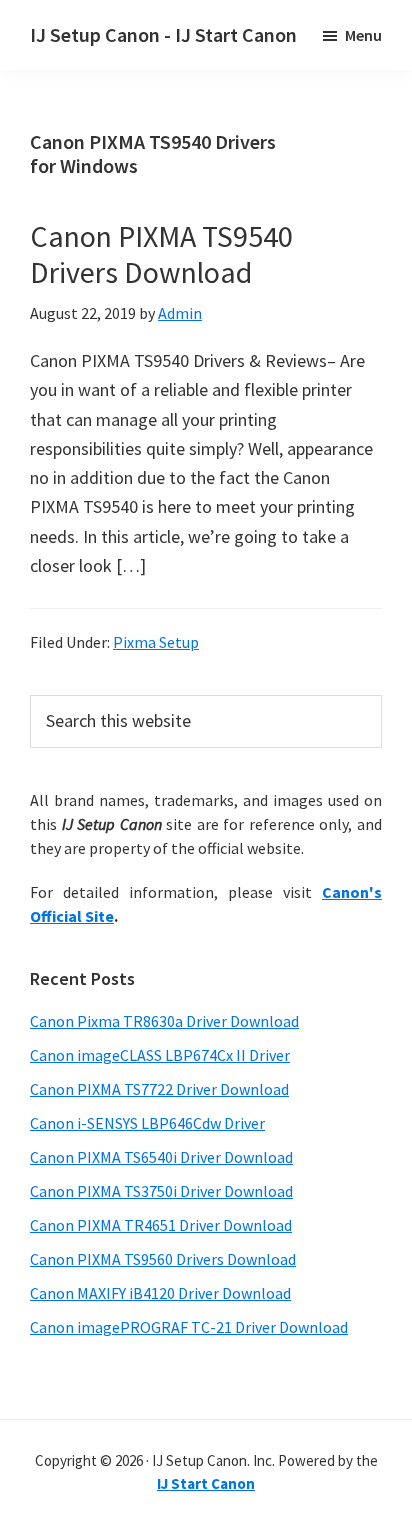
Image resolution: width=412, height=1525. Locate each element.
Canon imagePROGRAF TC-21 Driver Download (189, 1327)
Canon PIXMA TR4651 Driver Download (161, 1225)
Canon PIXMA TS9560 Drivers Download (163, 1259)
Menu (363, 35)
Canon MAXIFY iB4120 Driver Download (160, 1293)
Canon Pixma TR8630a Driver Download (164, 1021)
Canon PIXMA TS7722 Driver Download (159, 1089)
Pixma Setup (156, 642)
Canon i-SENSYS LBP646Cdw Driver (147, 1123)
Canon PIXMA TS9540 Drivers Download (161, 254)
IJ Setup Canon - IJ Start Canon (163, 34)
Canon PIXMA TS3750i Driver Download (161, 1191)
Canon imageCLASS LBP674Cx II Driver (160, 1055)
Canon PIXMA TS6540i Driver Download (161, 1157)
